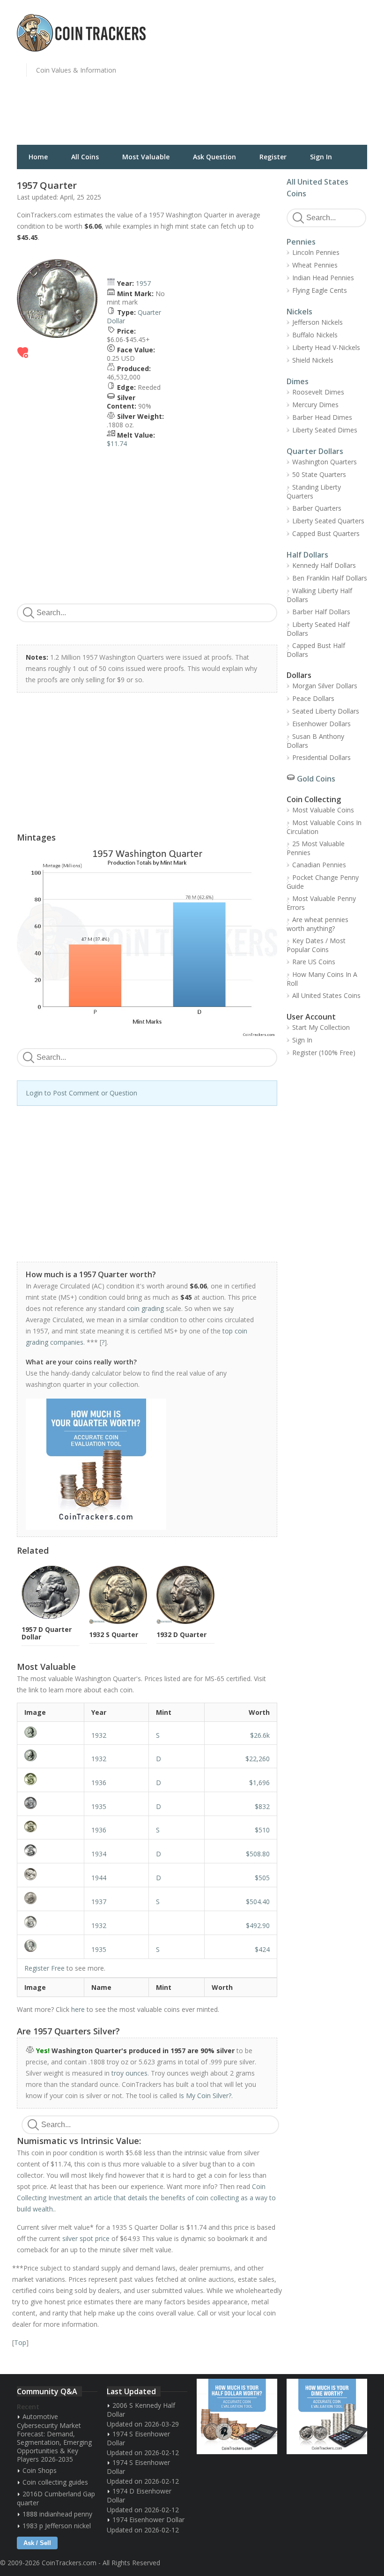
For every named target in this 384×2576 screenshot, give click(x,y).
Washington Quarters (325, 462)
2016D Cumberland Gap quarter (56, 2498)
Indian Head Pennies (323, 278)
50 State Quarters (319, 474)
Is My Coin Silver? (205, 2096)
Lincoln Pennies (316, 252)
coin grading (145, 1308)
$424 (262, 1949)
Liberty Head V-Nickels (326, 347)
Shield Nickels (313, 360)
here (78, 2009)
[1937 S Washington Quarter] (51, 1898)
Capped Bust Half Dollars (316, 650)
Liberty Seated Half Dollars (318, 629)
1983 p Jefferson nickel (57, 2526)
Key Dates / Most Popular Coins (316, 945)
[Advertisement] (290, 77)
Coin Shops (40, 2470)
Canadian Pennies (319, 865)
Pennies (301, 242)
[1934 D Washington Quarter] (51, 1850)
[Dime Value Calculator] (327, 2416)
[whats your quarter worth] (142, 1464)
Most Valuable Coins (323, 810)
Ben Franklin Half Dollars (330, 578)
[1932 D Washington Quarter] (51, 1755)
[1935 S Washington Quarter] (51, 1946)
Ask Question (214, 157)
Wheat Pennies (315, 265)
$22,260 (258, 1759)
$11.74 (117, 443)
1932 (99, 1735)
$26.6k (260, 1735)
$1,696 (259, 1783)
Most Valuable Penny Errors (321, 903)
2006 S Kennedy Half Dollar (141, 2410)
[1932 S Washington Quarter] (51, 1732)
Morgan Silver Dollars (325, 686)
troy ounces (129, 2073)
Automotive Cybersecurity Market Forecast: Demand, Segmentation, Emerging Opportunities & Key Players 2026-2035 (54, 2438)
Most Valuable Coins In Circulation (324, 827)
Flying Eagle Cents (320, 290)
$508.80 (258, 1854)
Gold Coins (316, 779)
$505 (262, 1878)
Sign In (321, 157)
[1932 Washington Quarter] (51, 1922)
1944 (99, 1878)
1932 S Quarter (114, 1634)
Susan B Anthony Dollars (315, 741)
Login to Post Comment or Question (81, 1093)
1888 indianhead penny (57, 2514)
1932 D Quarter (181, 1634)
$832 (262, 1806)
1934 (99, 1854)
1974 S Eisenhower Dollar (138, 2438)
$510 (262, 1830)
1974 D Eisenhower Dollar (139, 2495)
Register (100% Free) (324, 1053)
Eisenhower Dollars (321, 724)
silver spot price (86, 2238)
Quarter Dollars (315, 451)
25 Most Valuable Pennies (316, 848)
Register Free (44, 1968)
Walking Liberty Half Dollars (319, 595)
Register (273, 157)
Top (20, 2342)
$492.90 (258, 1925)
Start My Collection (321, 1027)
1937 (99, 1902)
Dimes (298, 381)
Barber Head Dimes (322, 417)
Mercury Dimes (315, 405)
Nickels (299, 312)
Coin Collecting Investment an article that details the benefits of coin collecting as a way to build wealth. (146, 2198)
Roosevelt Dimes (318, 392)
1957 (143, 283)
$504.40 (258, 1902)
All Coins (85, 157)
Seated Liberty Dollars (326, 711)
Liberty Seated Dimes (325, 430)
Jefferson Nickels (318, 322)
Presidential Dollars (321, 757)
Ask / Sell (37, 2543)
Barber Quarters (317, 508)
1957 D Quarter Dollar (47, 1633)
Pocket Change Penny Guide (323, 882)
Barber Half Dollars (321, 612)
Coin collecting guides (55, 2482)
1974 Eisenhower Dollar (148, 2520)
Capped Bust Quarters (326, 533)
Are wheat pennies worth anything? (318, 924)
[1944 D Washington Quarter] (51, 1874)
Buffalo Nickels (315, 335)
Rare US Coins (314, 962)
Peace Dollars (313, 698)
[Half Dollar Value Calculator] (237, 2416)
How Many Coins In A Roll (322, 979)
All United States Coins (326, 995)
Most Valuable (146, 157)
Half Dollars (307, 555)
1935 (99, 1806)
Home (38, 157)
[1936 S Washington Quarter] (51, 1827)
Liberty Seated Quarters (328, 521)
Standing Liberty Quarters (314, 491)
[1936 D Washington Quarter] (51, 1779)
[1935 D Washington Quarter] (51, 1803)
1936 (99, 1783)
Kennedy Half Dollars (324, 565)
